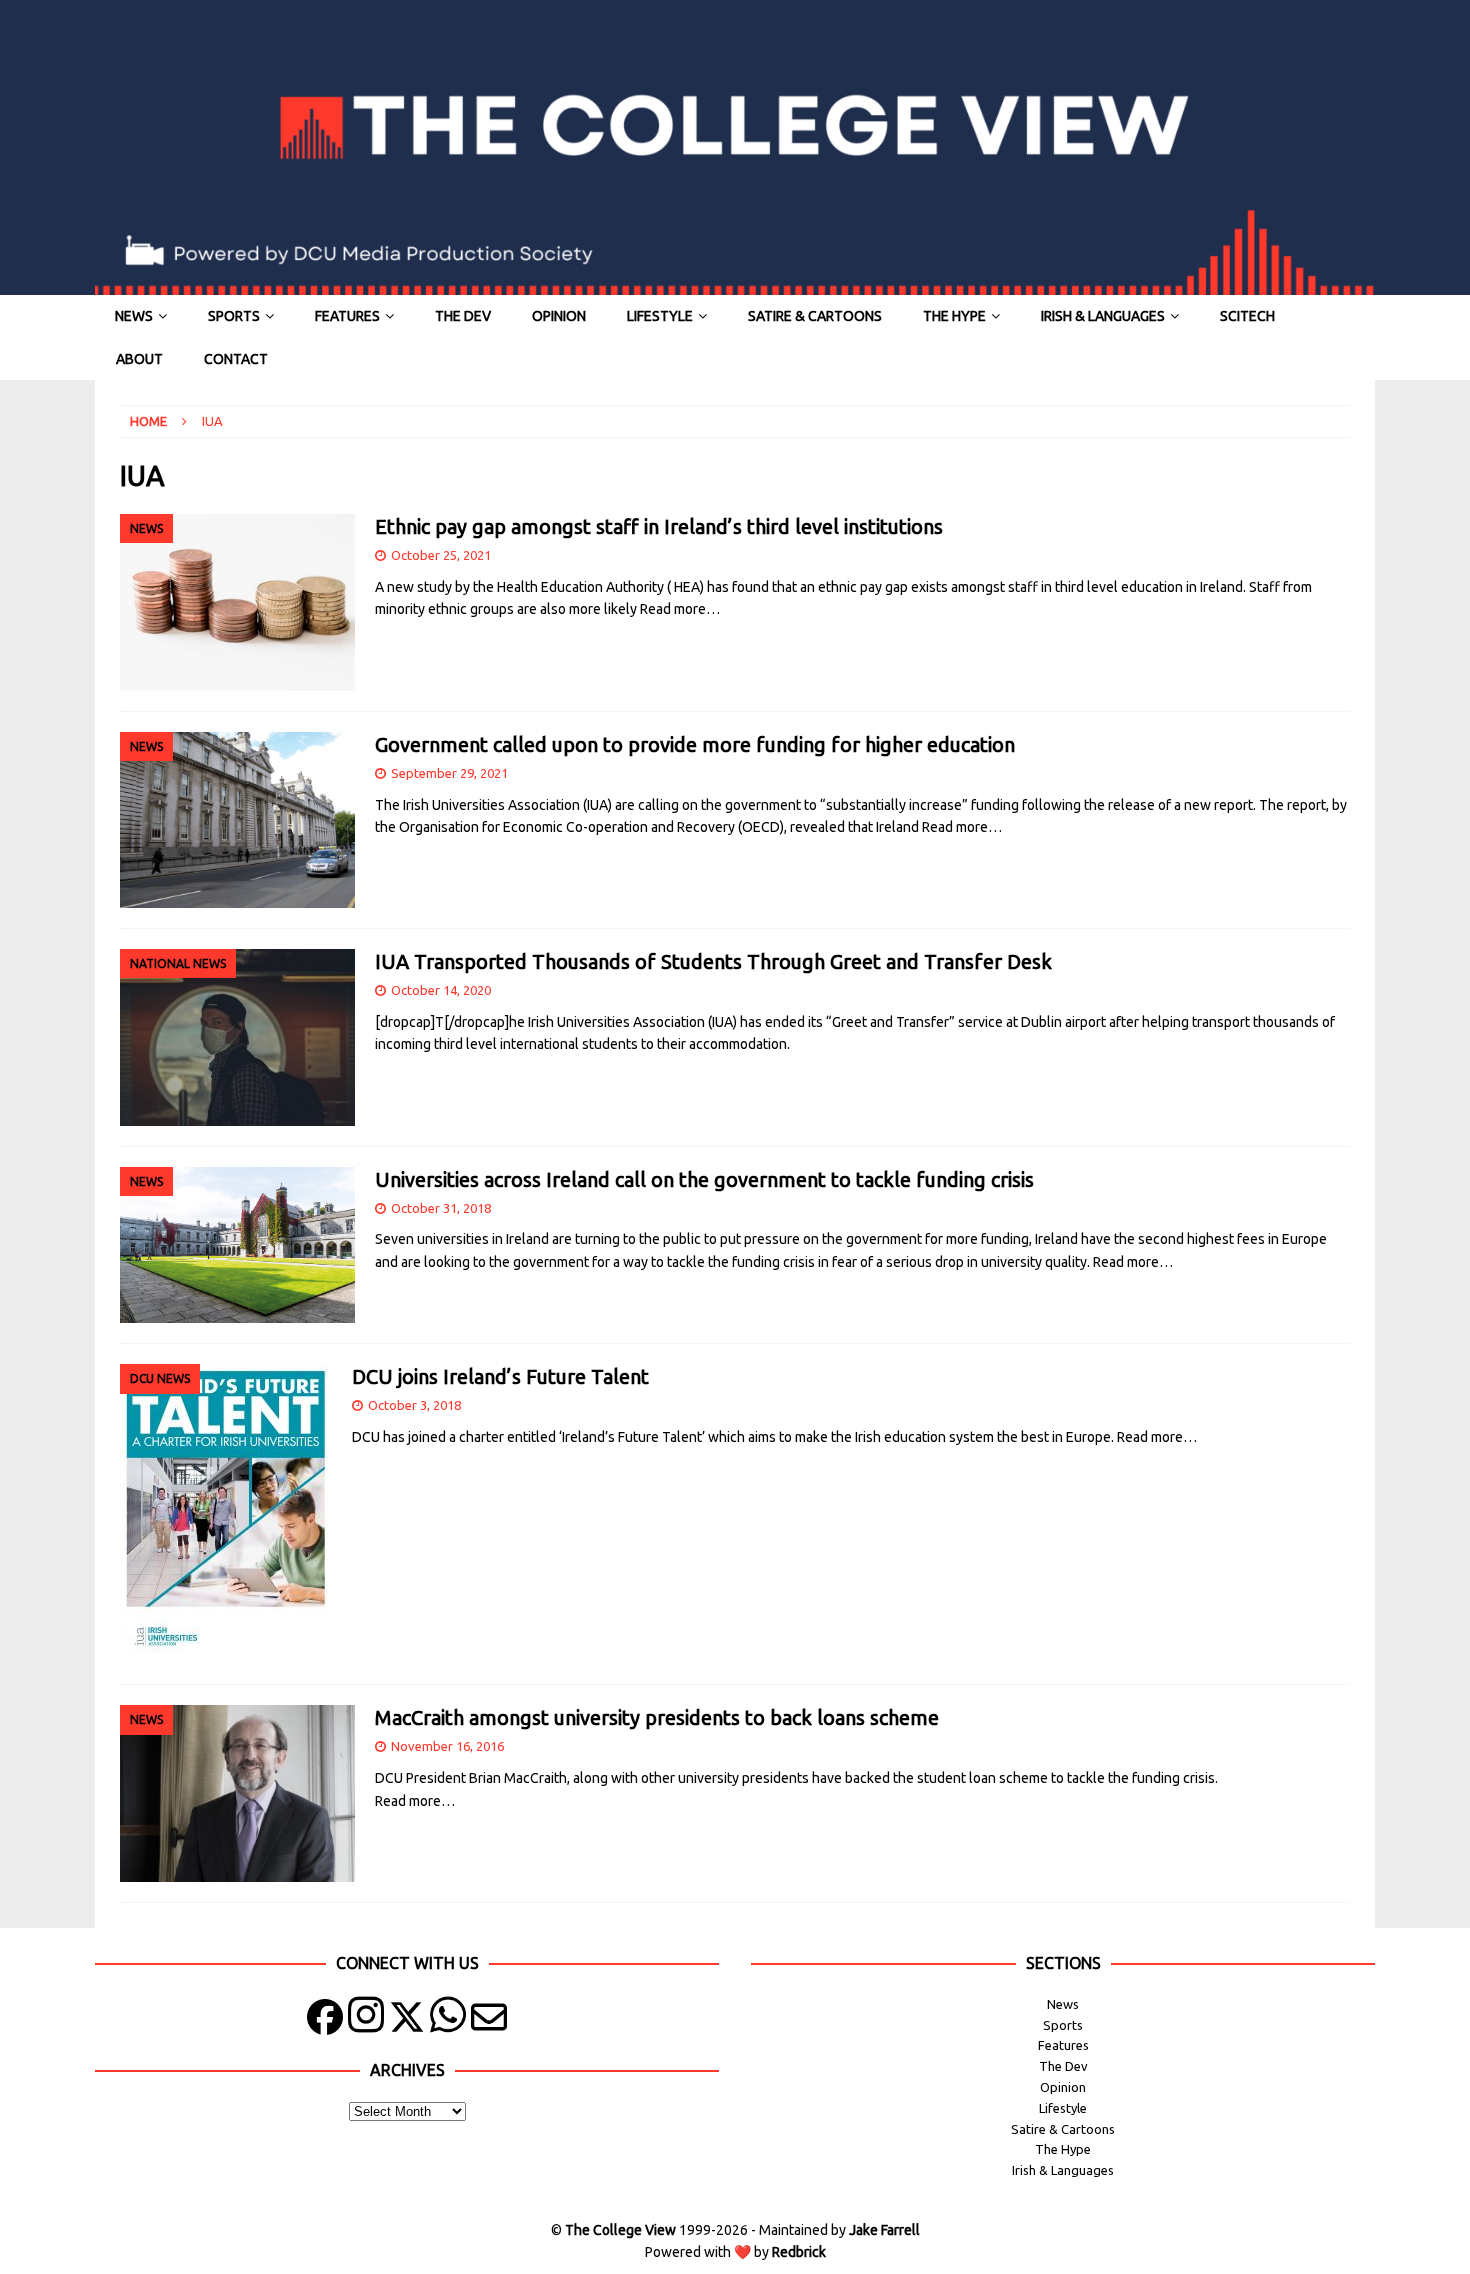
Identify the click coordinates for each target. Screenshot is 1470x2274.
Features (347, 316)
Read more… (680, 609)
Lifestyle (660, 316)
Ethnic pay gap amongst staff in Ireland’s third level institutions (659, 526)
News (134, 316)
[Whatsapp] (448, 2021)
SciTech (1247, 316)
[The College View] (735, 284)
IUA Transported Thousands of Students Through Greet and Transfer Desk (713, 961)
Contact (236, 359)
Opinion (559, 316)
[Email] (489, 2021)
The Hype (954, 316)
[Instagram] (366, 2021)
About (139, 359)
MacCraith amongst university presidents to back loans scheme (657, 1717)
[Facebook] (325, 2021)
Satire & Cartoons (815, 316)
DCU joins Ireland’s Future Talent (500, 1376)
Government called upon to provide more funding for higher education (695, 744)
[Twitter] (407, 2021)
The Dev (463, 316)
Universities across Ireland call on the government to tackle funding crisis (704, 1179)
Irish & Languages (1103, 316)
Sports (234, 316)
